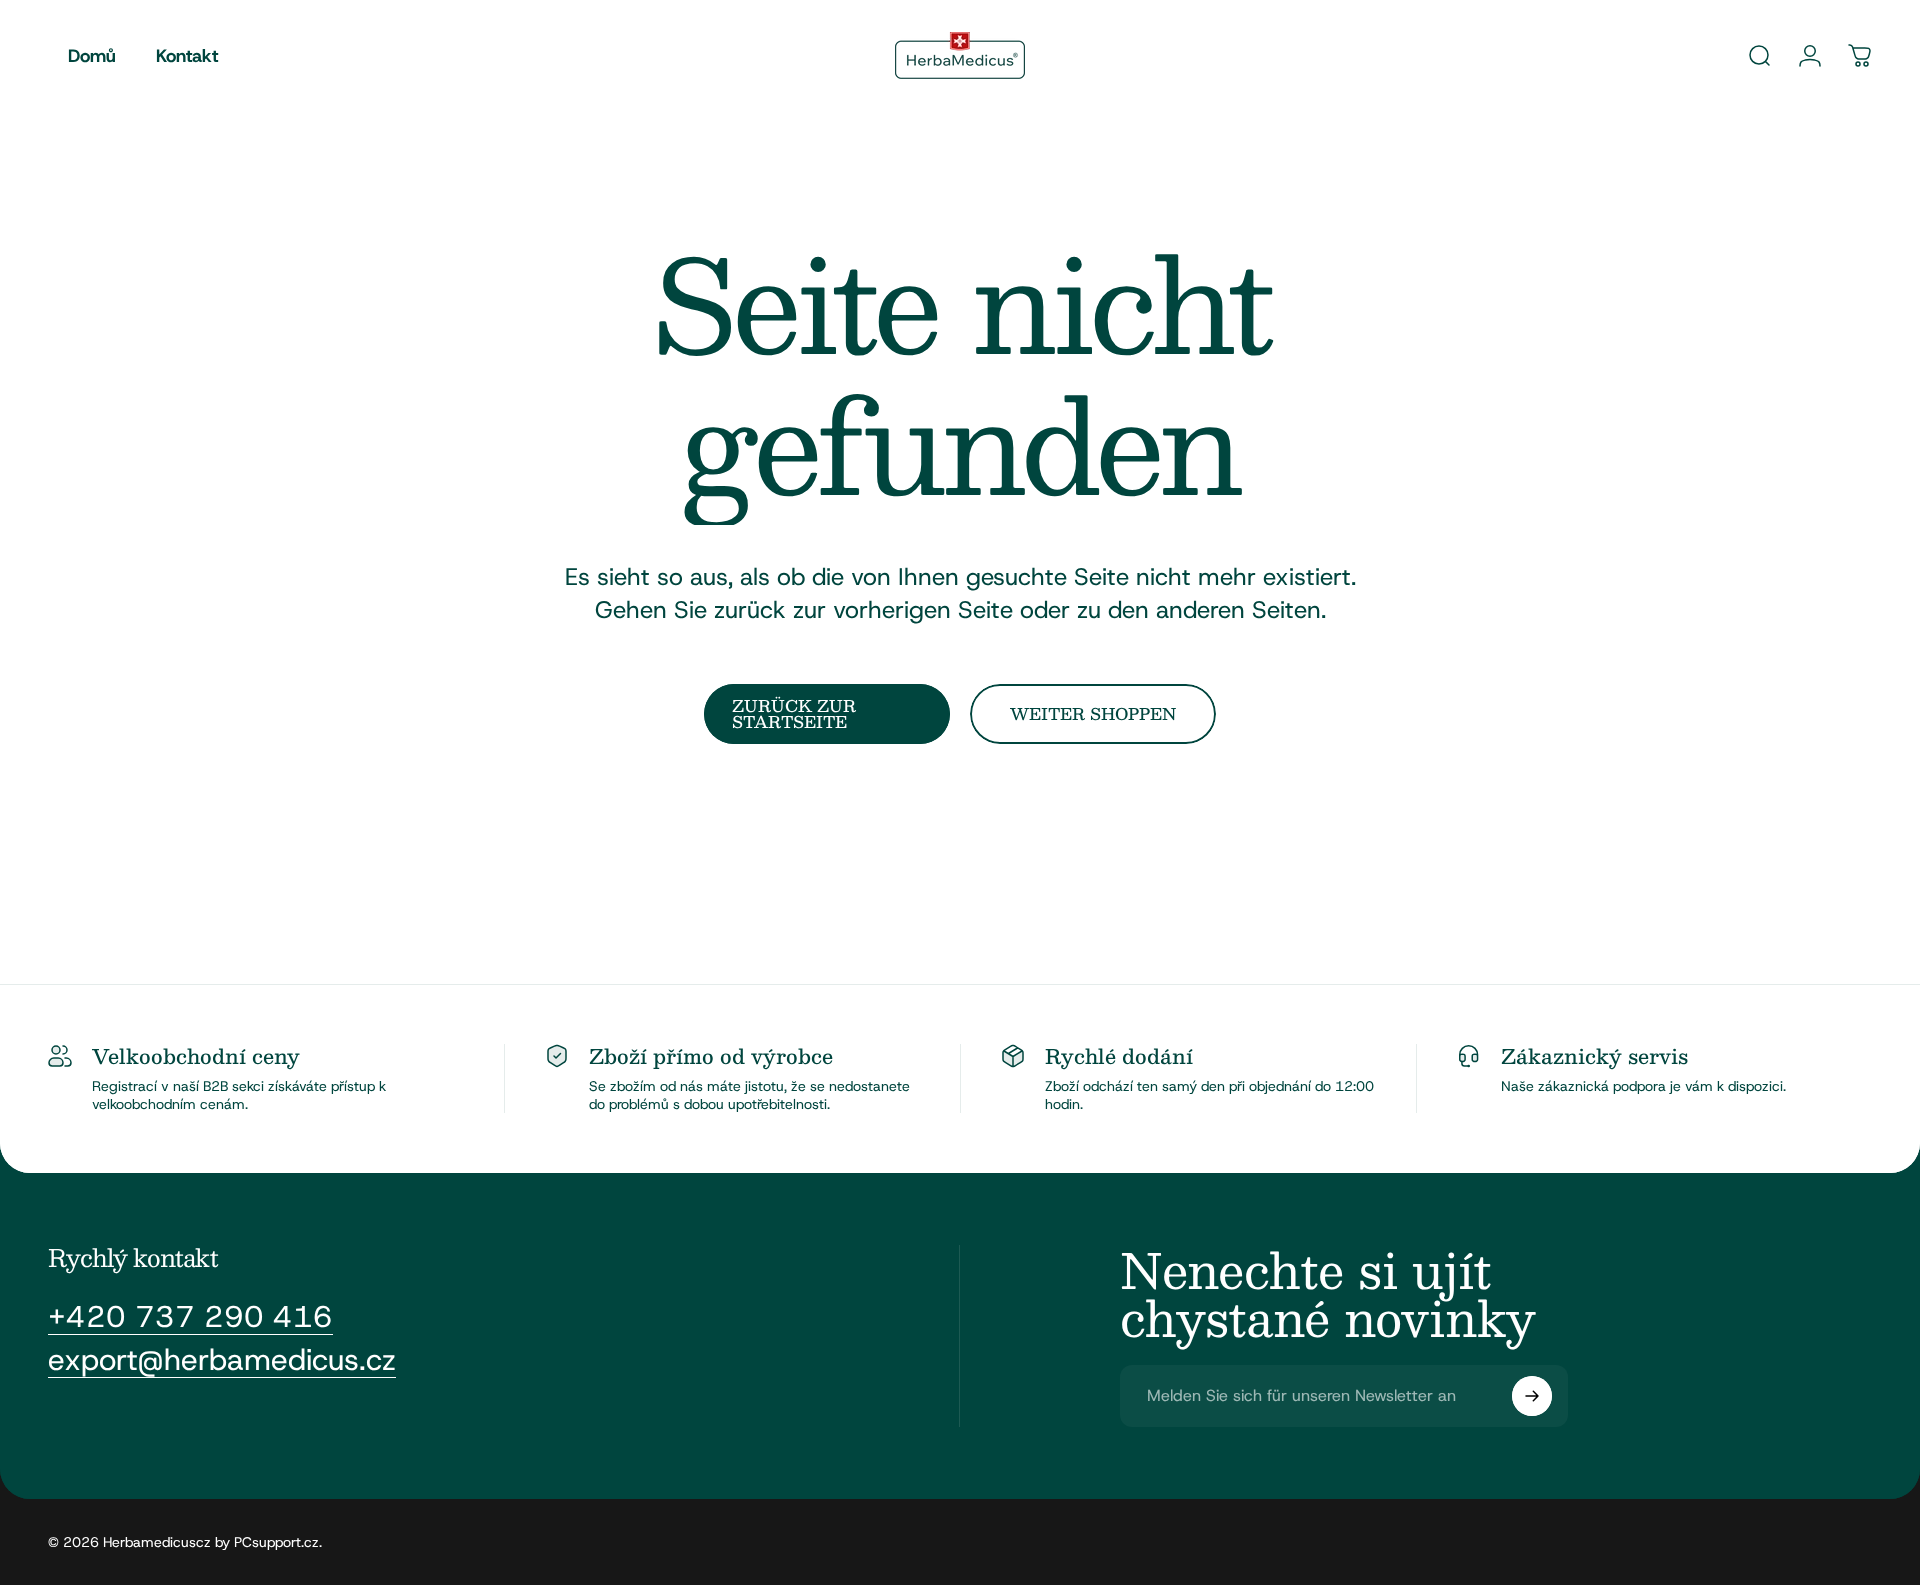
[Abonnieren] (1532, 1396)
